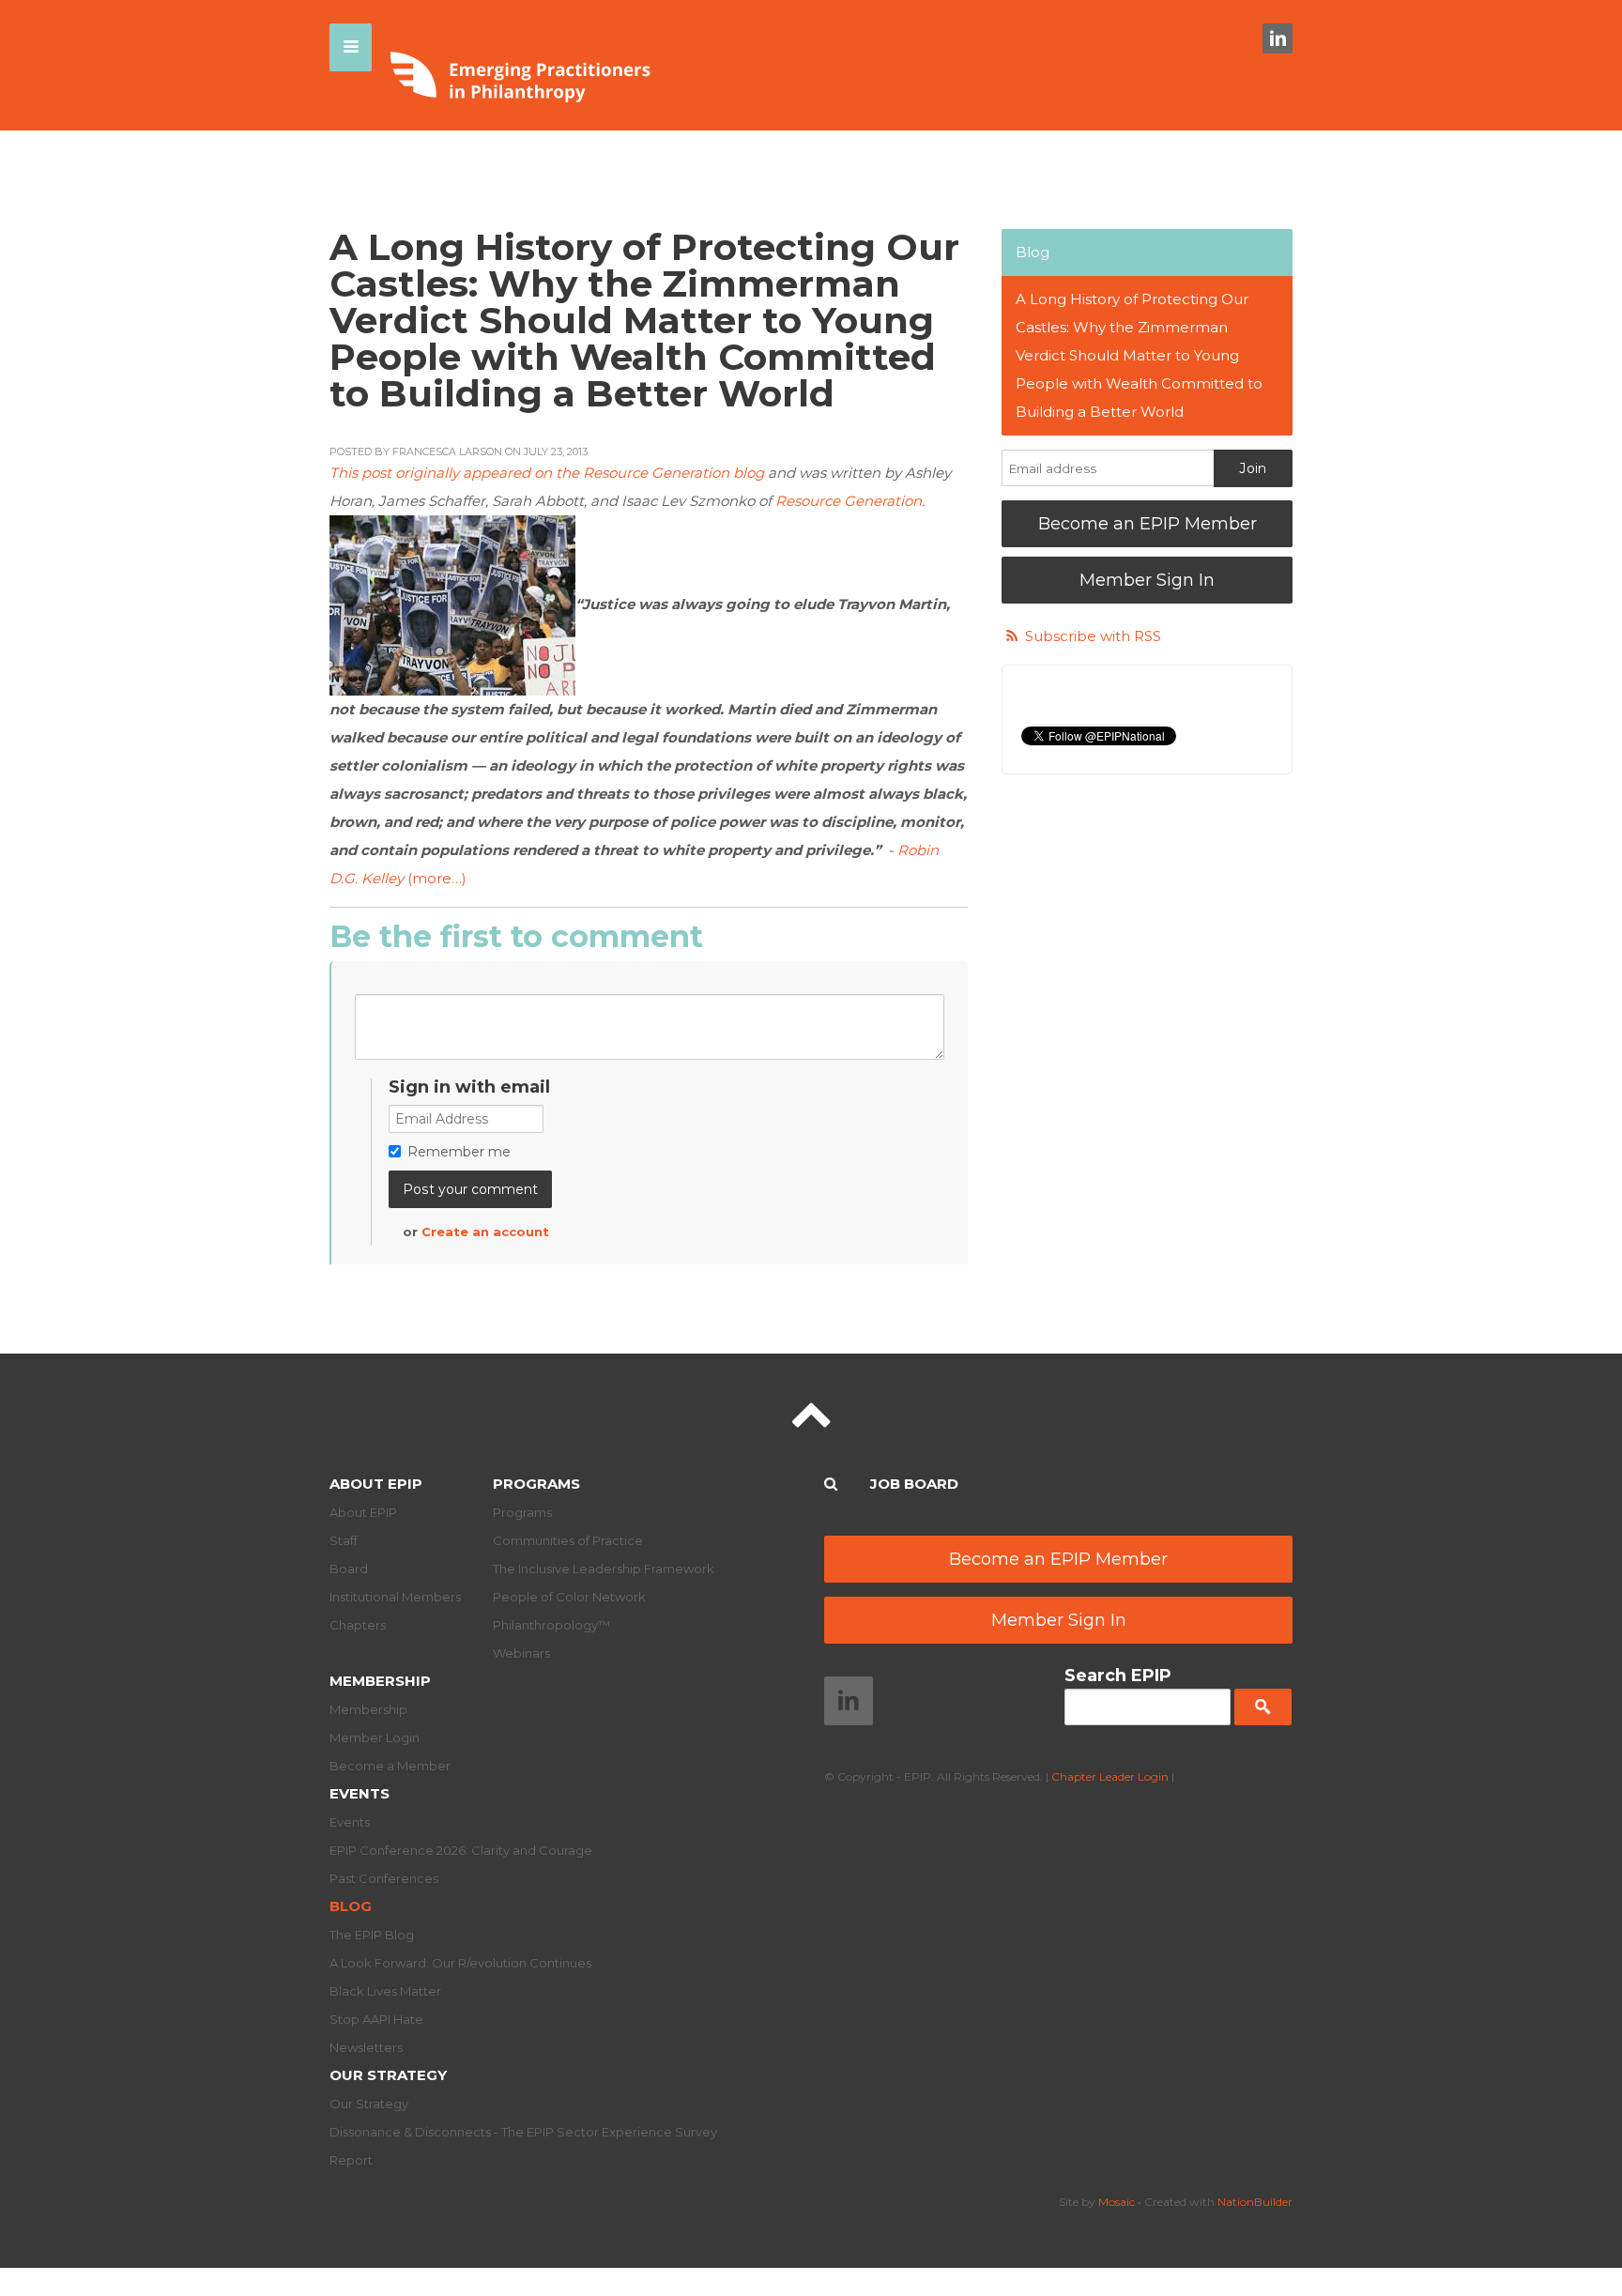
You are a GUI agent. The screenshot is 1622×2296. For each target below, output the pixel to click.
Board (349, 1569)
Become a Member (390, 1766)
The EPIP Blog (372, 1935)
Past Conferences (384, 1878)
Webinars (521, 1653)
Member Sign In (1147, 580)
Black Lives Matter (385, 1991)
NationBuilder (1255, 2202)
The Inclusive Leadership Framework (604, 1569)
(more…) (437, 878)
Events (360, 1793)
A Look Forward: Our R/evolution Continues (460, 1963)
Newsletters (366, 2047)
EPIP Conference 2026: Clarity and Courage (461, 1850)
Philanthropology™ (551, 1625)
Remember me (459, 1152)
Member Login (375, 1737)
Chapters (358, 1625)
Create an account (485, 1232)
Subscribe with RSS (1093, 636)
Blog (1033, 252)
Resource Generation (849, 501)
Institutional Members (395, 1597)
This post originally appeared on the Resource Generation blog (547, 473)
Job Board (914, 1484)
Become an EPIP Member (1148, 524)
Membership (380, 1681)
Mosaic (1117, 2202)
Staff (344, 1540)
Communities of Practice (568, 1540)
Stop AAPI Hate (376, 2019)
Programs (536, 1484)
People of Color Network (569, 1597)
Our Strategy (388, 2075)
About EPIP (376, 1484)
